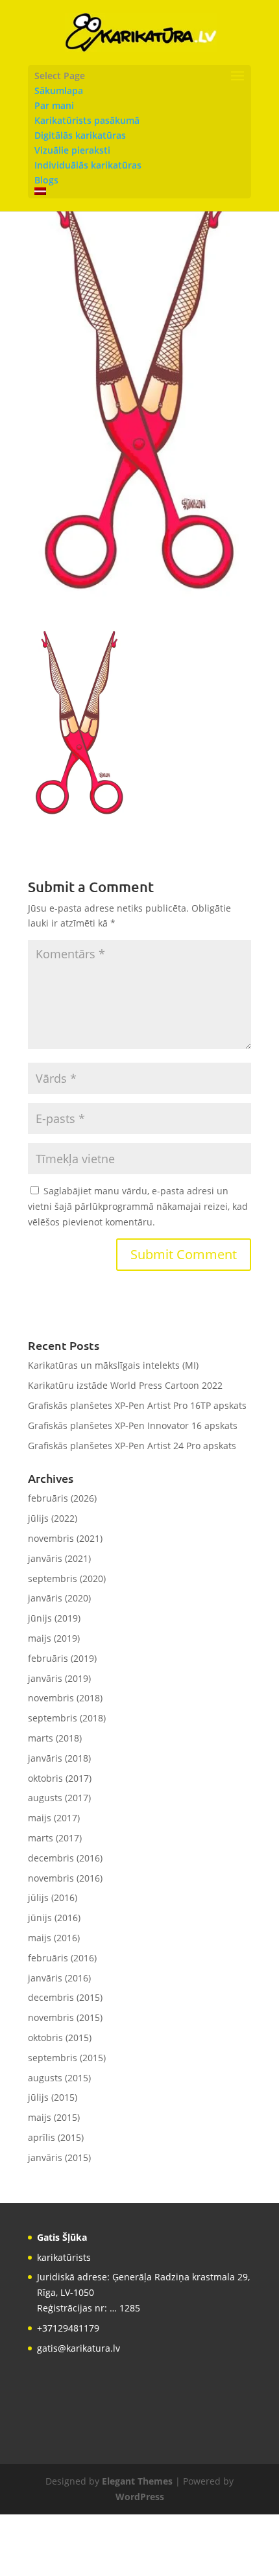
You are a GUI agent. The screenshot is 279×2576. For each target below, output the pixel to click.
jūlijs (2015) (53, 2097)
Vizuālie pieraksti (72, 150)
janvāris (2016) (59, 1978)
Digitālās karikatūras (80, 135)
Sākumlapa (59, 90)
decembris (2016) (65, 1858)
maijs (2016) (54, 1938)
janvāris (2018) (59, 1758)
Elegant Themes (137, 2481)
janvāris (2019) (59, 1678)
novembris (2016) (65, 1878)
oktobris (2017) (60, 1778)
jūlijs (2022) (53, 1518)
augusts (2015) (59, 2078)
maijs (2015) (54, 2117)
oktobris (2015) (60, 2038)
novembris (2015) (65, 2017)
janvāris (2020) (59, 1598)
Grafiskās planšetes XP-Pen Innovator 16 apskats (133, 1425)
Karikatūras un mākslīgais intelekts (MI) (113, 1365)
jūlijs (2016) (53, 1897)
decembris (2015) (65, 1997)
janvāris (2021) (59, 1558)
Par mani (54, 105)
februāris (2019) (62, 1658)
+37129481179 (68, 2328)
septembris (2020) (67, 1578)
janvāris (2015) (59, 2157)
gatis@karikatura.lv (79, 2348)
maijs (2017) (54, 1818)
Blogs (46, 180)
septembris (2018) (67, 1718)
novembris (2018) (65, 1698)
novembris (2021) (65, 1538)
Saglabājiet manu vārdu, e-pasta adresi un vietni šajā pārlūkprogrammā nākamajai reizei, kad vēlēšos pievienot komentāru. (138, 1206)
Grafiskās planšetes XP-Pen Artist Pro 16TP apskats (137, 1405)
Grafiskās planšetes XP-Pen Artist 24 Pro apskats (132, 1446)
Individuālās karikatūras (88, 165)
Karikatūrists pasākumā (87, 120)
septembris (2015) (67, 2058)
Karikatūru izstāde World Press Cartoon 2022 (125, 1385)
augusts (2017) (59, 1798)
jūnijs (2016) (54, 1918)
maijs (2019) (54, 1638)
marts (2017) (55, 1838)
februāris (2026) (62, 1498)
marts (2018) (55, 1738)
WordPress (140, 2497)
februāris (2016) (62, 1958)
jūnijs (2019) (54, 1618)
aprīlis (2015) (56, 2137)
